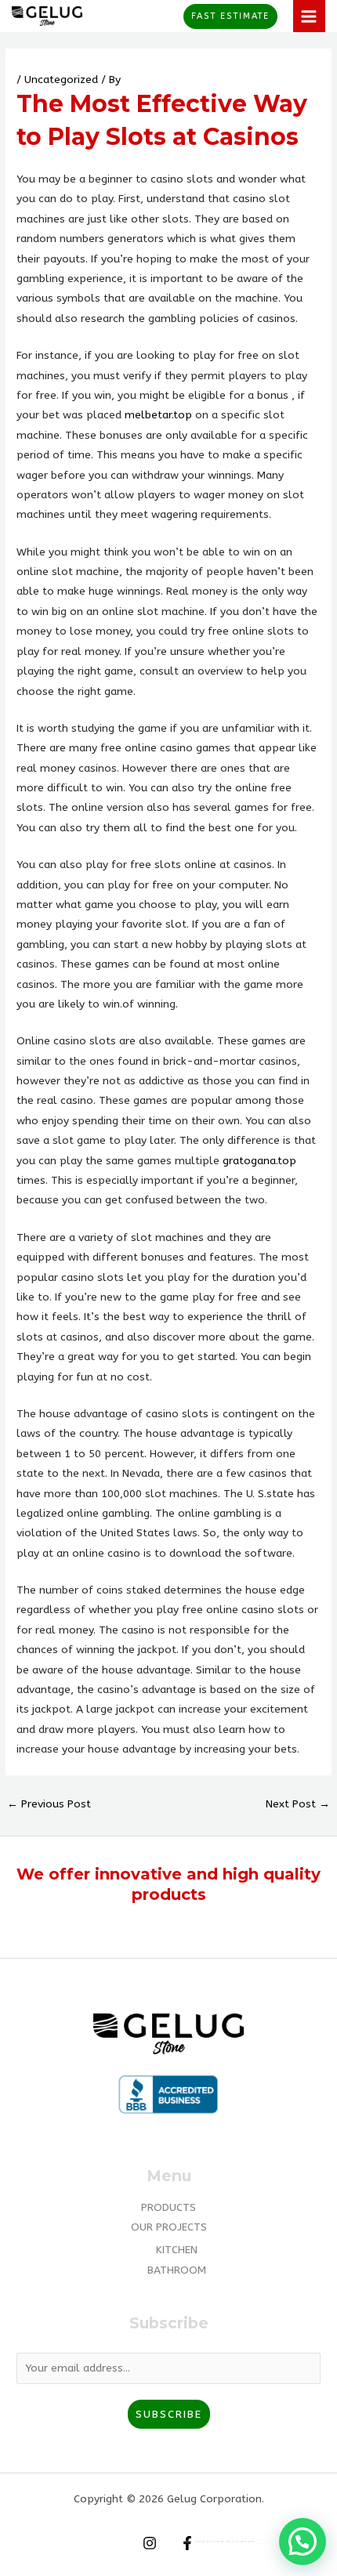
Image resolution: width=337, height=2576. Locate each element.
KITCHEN (177, 2250)
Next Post (298, 1804)
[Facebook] (187, 2543)
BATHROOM (177, 2270)
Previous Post (49, 1804)
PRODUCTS (168, 2207)
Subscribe (169, 2414)
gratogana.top (259, 1161)
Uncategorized (61, 80)
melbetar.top (158, 415)
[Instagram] (150, 2543)
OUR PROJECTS (169, 2227)
